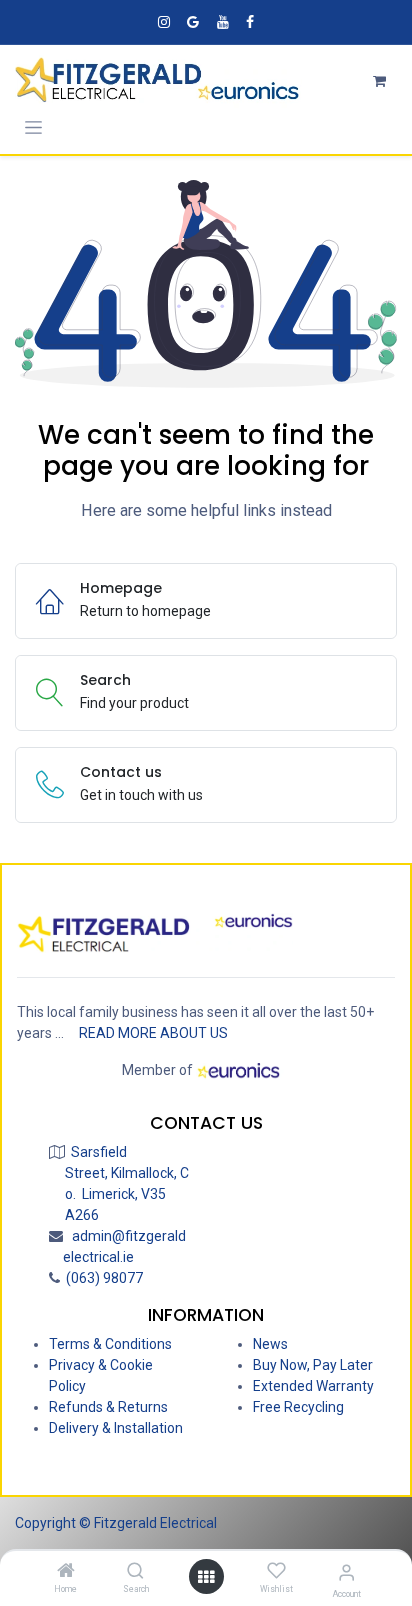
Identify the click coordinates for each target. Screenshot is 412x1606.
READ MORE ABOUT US (153, 1033)
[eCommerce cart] (379, 81)
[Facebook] (250, 22)
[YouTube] (223, 22)
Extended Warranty (313, 1386)
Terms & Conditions (110, 1344)
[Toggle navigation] (33, 127)
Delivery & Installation (116, 1428)
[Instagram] (164, 22)
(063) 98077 (101, 1278)
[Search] (135, 1572)
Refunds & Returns (108, 1407)
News (270, 1344)
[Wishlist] (276, 1571)
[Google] (193, 22)
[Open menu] (206, 1577)
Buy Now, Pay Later (313, 1365)
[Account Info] (346, 1572)
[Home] (66, 1572)
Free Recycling (298, 1407)
